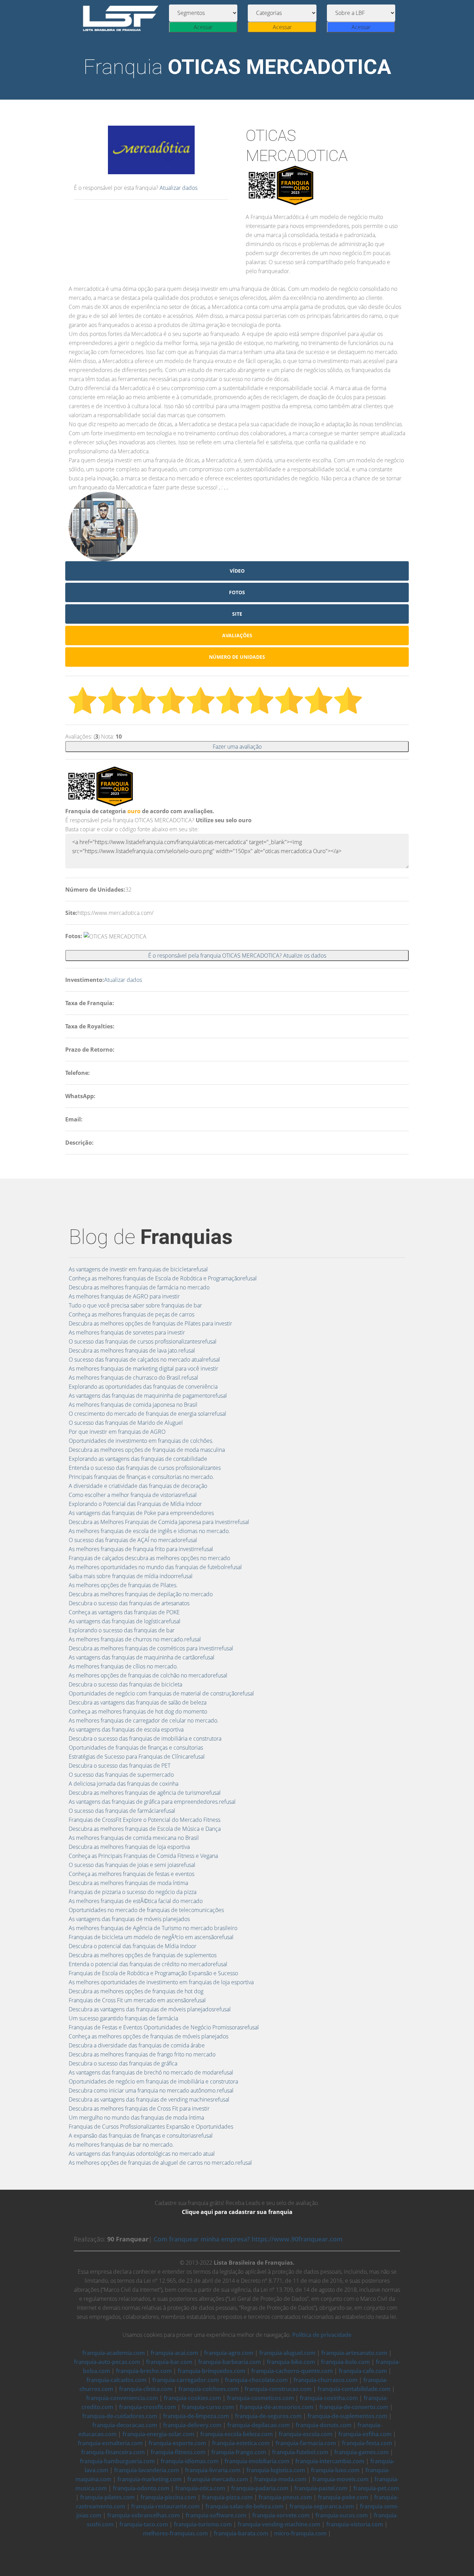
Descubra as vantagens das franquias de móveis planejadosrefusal (150, 2009)
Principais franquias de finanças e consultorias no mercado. (141, 1477)
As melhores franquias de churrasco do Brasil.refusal (133, 1378)
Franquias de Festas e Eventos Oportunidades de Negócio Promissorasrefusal (164, 2027)
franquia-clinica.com (146, 2389)
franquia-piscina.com (168, 2497)
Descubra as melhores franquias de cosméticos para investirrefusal (151, 1648)
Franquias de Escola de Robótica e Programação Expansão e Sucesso (153, 1973)
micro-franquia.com (300, 2533)
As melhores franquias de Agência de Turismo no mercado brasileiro (153, 1928)
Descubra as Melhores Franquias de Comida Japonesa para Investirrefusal (159, 1522)
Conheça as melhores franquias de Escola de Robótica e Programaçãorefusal (163, 1278)
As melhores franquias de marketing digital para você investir (143, 1369)
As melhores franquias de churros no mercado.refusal (135, 1639)
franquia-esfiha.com (365, 2434)
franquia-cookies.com (192, 2398)
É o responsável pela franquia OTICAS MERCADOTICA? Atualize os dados (237, 956)
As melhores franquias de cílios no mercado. (123, 1666)
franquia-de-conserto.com (354, 2407)
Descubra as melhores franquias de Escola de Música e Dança (145, 1829)
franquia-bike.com (291, 2362)
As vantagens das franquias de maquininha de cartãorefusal (142, 1657)
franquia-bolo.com (345, 2362)
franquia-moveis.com (340, 2479)
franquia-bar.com (169, 2362)
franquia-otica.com (200, 2488)
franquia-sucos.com (342, 2515)
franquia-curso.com (208, 2407)
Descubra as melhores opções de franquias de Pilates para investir (150, 1323)
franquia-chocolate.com (256, 2380)
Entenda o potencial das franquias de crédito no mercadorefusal (148, 1964)
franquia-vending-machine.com (279, 2524)
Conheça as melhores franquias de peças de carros (132, 1314)
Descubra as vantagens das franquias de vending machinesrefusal (149, 2099)
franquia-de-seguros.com (268, 2416)
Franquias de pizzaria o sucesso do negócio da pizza (133, 1892)
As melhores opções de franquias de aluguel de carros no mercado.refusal (160, 2163)
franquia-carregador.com (186, 2380)
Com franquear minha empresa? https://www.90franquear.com (248, 2239)
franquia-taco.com (144, 2524)
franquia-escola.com (306, 2434)
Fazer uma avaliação (237, 747)
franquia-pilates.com (107, 2497)
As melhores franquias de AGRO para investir (124, 1296)
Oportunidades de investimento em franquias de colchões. (141, 1441)
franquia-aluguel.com (287, 2353)
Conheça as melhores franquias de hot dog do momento (138, 1711)
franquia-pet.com (376, 2488)
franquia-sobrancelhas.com (143, 2515)
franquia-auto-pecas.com (107, 2362)
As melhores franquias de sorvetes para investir (127, 1332)
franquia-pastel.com (321, 2488)
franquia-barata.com (241, 2533)
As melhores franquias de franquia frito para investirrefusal (141, 1549)
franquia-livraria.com (213, 2470)
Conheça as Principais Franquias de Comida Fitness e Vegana (143, 1856)
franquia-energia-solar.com (158, 2434)
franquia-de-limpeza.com (196, 2416)
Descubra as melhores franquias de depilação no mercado (141, 1594)
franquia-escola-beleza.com (236, 2434)
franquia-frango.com (239, 2452)
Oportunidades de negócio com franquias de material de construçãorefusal (161, 1693)
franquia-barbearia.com (230, 2362)
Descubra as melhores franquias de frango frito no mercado (142, 2054)
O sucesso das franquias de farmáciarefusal (122, 1811)
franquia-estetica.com (241, 2443)
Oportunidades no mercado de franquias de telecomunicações (146, 1910)
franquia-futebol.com (300, 2452)
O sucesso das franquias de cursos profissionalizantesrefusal (143, 1341)
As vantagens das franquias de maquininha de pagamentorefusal (148, 1396)
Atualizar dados (179, 188)
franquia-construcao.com (278, 2389)
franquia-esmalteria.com (110, 2443)
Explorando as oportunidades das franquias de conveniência (143, 1387)
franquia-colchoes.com (209, 2389)
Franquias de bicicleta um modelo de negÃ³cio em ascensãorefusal (151, 1937)
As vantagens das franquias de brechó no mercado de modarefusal (151, 2072)
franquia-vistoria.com (355, 2524)
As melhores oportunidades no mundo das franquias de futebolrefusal (155, 1567)
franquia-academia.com (113, 2353)
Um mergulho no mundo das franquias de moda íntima (136, 2118)
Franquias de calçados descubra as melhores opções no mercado (149, 1558)
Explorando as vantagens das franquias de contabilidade (138, 1459)
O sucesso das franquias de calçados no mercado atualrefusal (144, 1359)
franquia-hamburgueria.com (117, 2461)
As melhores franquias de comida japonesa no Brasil (133, 1405)
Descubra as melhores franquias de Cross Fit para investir (139, 2108)
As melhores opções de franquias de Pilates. (123, 1585)
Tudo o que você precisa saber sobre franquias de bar (135, 1305)
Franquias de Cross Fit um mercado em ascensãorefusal (137, 2000)
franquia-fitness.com (178, 2452)
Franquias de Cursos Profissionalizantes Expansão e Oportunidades (151, 2127)
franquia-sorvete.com (281, 2515)
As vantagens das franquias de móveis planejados (129, 1919)
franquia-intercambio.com (330, 2461)
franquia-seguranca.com (322, 2506)
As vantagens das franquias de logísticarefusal (125, 1621)
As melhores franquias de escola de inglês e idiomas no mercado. (149, 1531)
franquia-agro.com (229, 2353)
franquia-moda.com (280, 2479)
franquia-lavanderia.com (147, 2470)
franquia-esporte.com (177, 2443)
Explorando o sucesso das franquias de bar (122, 1630)
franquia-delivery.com (192, 2425)
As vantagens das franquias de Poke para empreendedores (141, 1513)
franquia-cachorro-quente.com (292, 2371)
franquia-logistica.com (276, 2470)
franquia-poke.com (343, 2497)
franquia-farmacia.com (306, 2443)
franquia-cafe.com (363, 2371)
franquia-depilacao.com (259, 2425)
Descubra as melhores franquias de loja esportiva (129, 1847)
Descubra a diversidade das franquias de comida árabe (137, 2045)
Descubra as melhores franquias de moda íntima (128, 1883)
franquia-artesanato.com (354, 2353)
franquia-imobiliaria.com (257, 2461)
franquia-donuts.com (324, 2425)
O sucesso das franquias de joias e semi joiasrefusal (132, 1865)
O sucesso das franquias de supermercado (121, 1775)
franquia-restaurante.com (165, 2506)
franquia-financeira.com (113, 2452)
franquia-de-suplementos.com (347, 2416)
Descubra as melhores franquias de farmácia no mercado (139, 1287)
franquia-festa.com (367, 2443)
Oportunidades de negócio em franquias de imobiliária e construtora (153, 2081)
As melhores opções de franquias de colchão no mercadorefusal (148, 1675)
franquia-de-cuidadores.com (120, 2416)
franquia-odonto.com (141, 2488)
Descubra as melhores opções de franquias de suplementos (143, 1955)
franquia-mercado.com (218, 2479)
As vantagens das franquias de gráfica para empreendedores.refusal (152, 1802)
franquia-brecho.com (144, 2371)
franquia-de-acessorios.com (277, 2407)
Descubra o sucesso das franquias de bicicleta (125, 1684)
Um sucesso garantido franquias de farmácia (123, 2018)
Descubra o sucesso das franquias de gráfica (123, 2063)
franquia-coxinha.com (329, 2398)
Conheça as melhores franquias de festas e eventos (132, 1874)
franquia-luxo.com (335, 2470)
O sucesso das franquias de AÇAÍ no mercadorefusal (133, 1540)
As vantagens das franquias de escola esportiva (126, 1729)
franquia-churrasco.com (325, 2380)
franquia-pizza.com (227, 2497)
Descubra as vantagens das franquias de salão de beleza (138, 1702)
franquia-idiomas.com (190, 2461)
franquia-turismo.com (203, 2524)
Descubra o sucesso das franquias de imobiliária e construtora (145, 1739)
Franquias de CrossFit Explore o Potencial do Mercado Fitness (145, 1820)
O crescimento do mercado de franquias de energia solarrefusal (147, 1414)
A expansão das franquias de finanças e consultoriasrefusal (141, 2136)
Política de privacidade (322, 2335)
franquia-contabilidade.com (354, 2389)
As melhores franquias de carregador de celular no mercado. (144, 1720)
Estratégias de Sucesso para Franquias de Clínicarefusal (137, 1757)
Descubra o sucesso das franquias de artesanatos (129, 1603)
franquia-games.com (361, 2452)
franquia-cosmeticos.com (260, 2398)
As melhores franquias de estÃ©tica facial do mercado (136, 1901)
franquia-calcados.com (116, 2380)
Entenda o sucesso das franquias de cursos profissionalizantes (145, 1468)
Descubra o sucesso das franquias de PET (120, 1766)
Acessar (203, 27)
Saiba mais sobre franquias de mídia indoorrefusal (131, 1576)
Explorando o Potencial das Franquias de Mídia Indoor (135, 1504)
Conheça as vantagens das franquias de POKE (124, 1612)
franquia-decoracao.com (125, 2425)
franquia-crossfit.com (147, 2407)
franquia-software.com (216, 2515)
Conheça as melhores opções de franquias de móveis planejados (149, 2036)
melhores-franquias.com (175, 2533)
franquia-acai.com (174, 2353)
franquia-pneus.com (285, 2497)
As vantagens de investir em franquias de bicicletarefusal (138, 1269)
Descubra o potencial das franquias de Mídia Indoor (133, 1946)
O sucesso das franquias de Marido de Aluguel (126, 1423)
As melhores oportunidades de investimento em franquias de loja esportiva (161, 1982)
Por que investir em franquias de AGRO (117, 1432)
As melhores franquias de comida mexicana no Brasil (134, 1838)
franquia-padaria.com (260, 2488)
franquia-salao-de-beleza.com (244, 2506)
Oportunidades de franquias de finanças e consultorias (136, 1748)
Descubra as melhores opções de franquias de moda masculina (147, 1450)
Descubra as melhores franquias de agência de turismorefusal (145, 1793)
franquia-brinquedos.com (211, 2371)
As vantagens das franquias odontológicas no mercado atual (142, 2154)
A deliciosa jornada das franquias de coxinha (124, 1784)
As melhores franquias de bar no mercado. (121, 2145)
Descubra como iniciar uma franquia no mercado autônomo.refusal (151, 2090)
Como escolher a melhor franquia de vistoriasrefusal (133, 1495)
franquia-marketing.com (149, 2479)
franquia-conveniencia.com (122, 2398)
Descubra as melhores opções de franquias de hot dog (136, 1991)
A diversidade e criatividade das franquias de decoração (138, 1486)
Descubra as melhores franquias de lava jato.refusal (132, 1350)
